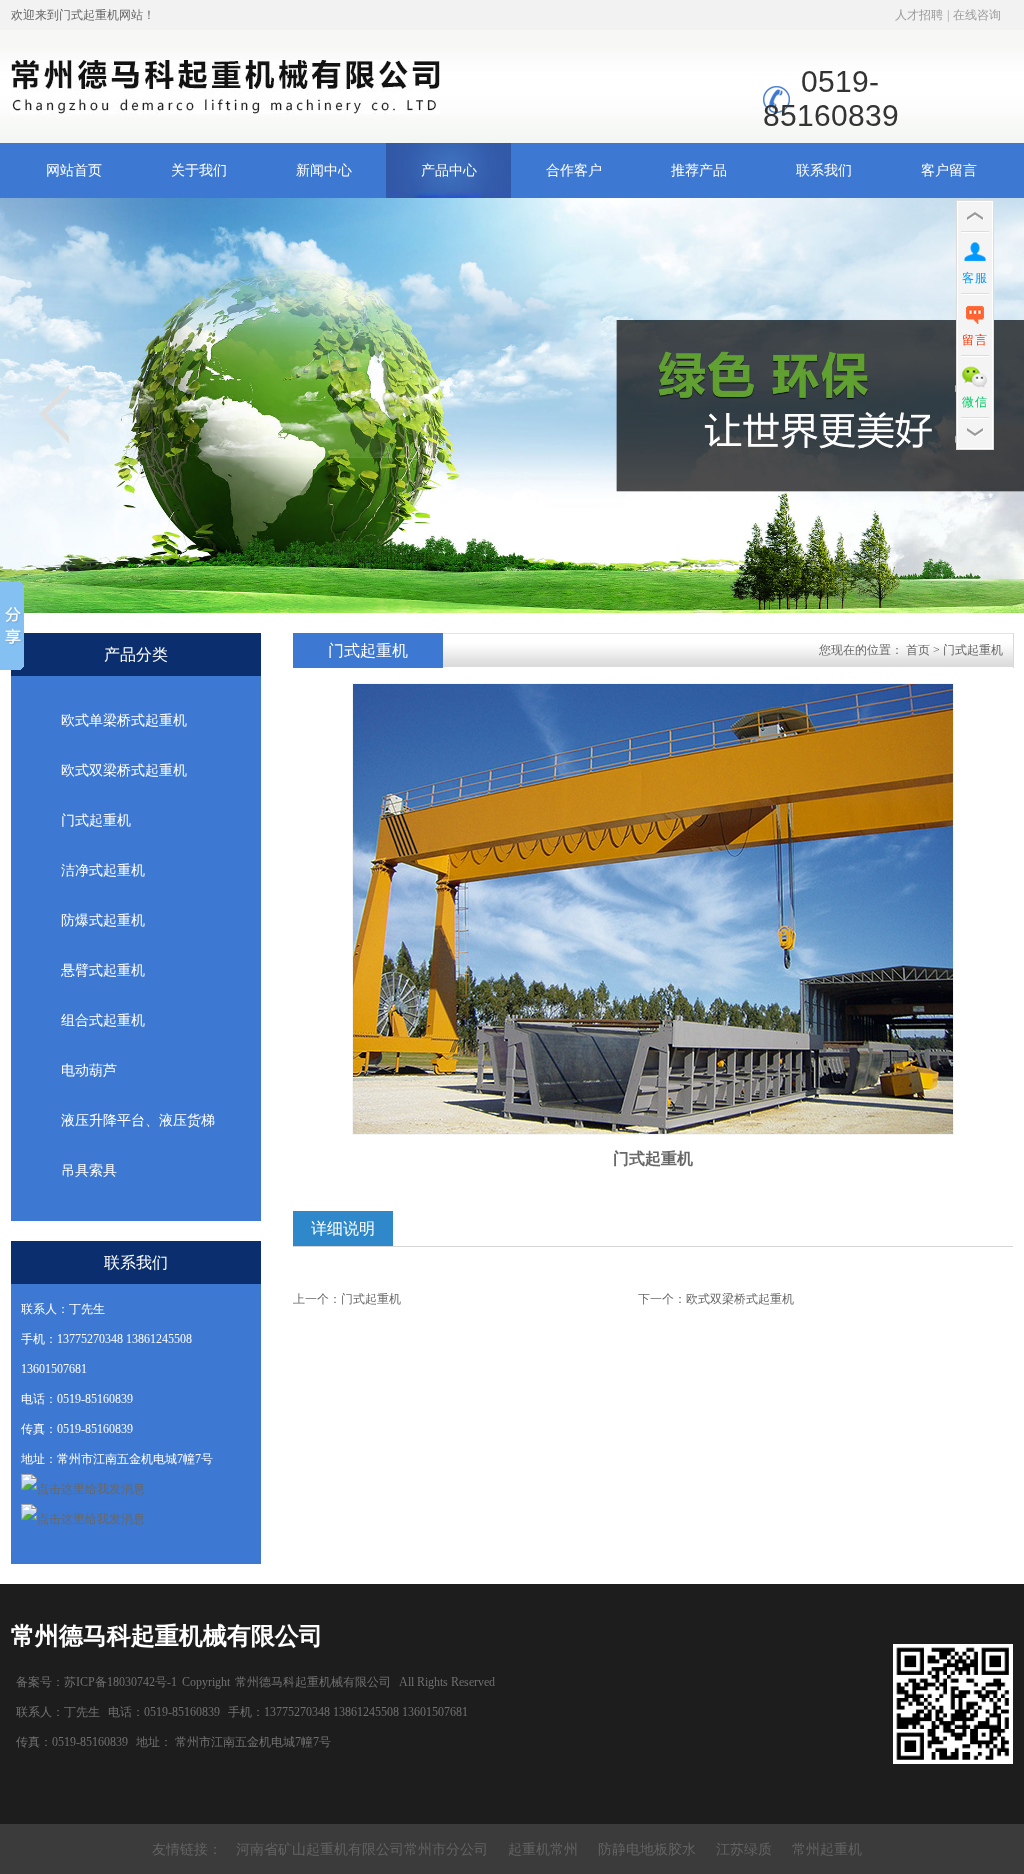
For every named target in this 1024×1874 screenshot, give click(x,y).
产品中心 (449, 170)
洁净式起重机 (103, 870)
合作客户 (574, 170)
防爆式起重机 (103, 920)
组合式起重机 (103, 1020)
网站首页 (74, 170)
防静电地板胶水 (647, 1849)
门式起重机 (96, 820)
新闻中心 (324, 170)
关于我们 (199, 170)
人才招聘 (919, 15)
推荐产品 (699, 170)
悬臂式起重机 (103, 970)
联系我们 (824, 170)
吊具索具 (89, 1170)
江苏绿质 (744, 1849)
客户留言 (949, 170)
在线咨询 (977, 15)
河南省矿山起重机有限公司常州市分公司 (362, 1849)
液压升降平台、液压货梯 (138, 1120)
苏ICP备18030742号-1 (120, 1682)
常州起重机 (827, 1849)
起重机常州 (543, 1849)
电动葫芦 (89, 1070)
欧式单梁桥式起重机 (124, 720)
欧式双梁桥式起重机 (124, 770)
